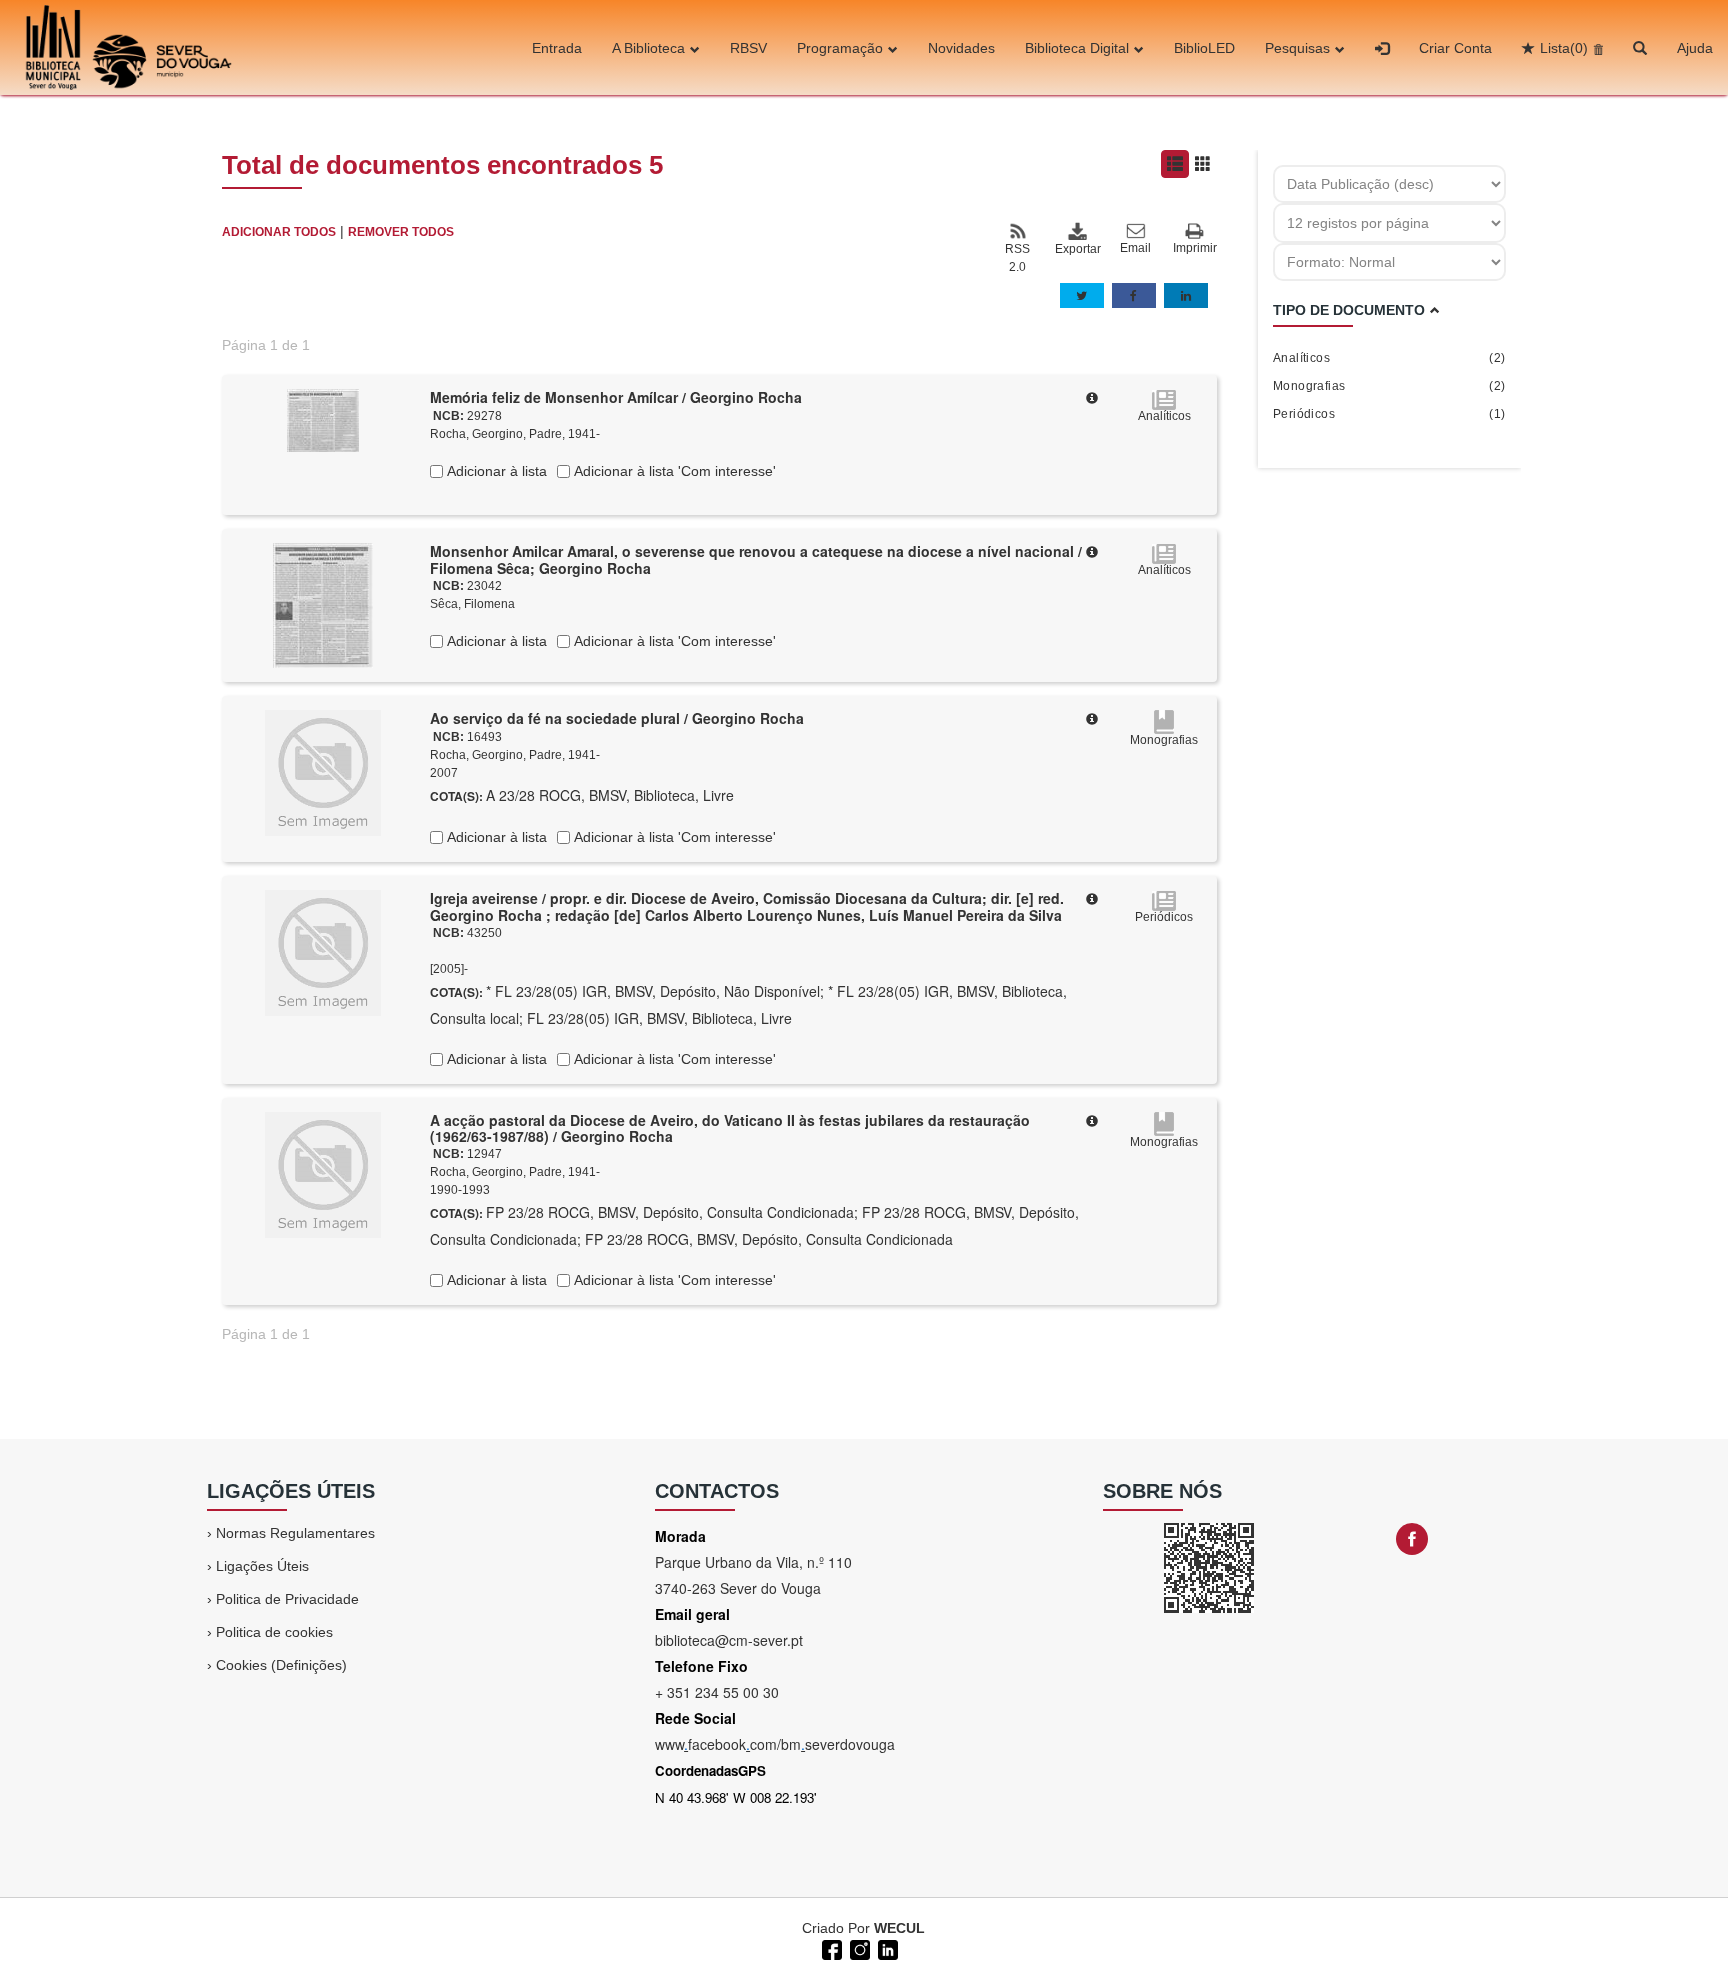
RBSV (748, 48)
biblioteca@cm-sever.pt (729, 1640)
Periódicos (1389, 414)
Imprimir (1195, 248)
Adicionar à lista (495, 471)
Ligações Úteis (262, 1566)
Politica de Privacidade (287, 1599)
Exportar (1077, 249)
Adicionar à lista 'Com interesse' (673, 471)
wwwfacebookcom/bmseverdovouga (775, 1744)
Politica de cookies (274, 1632)
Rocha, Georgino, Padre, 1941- (515, 434)
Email (1135, 248)
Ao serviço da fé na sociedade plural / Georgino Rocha (617, 718)
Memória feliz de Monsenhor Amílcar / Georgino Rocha (616, 397)
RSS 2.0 (1017, 258)
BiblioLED (1204, 48)
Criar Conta (1455, 48)
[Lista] (1175, 164)
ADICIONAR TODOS (279, 232)
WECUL (899, 1928)
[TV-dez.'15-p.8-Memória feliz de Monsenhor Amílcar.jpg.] (323, 419)
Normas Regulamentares (295, 1533)
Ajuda (1695, 48)
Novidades (961, 48)
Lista (1564, 48)
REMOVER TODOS (401, 232)
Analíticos (1389, 358)
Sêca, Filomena (472, 604)
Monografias (1389, 386)
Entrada (557, 48)
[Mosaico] (1203, 164)
